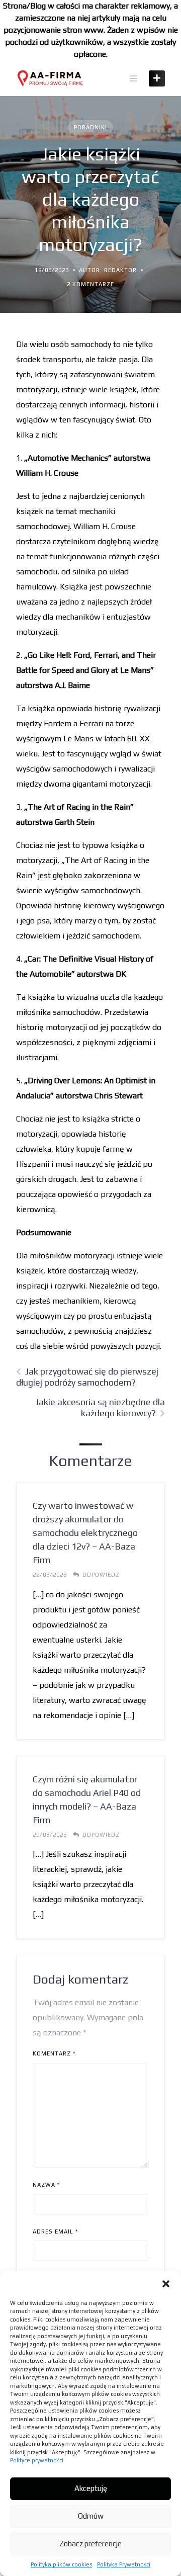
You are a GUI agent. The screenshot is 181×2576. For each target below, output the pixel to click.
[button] (166, 2284)
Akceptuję (91, 2488)
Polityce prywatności (37, 2460)
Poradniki (90, 127)
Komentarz (54, 2053)
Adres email (55, 2231)
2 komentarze (90, 284)
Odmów (91, 2516)
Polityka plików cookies (61, 2564)
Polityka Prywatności (124, 2564)
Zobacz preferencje (90, 2544)
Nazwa (46, 2185)
